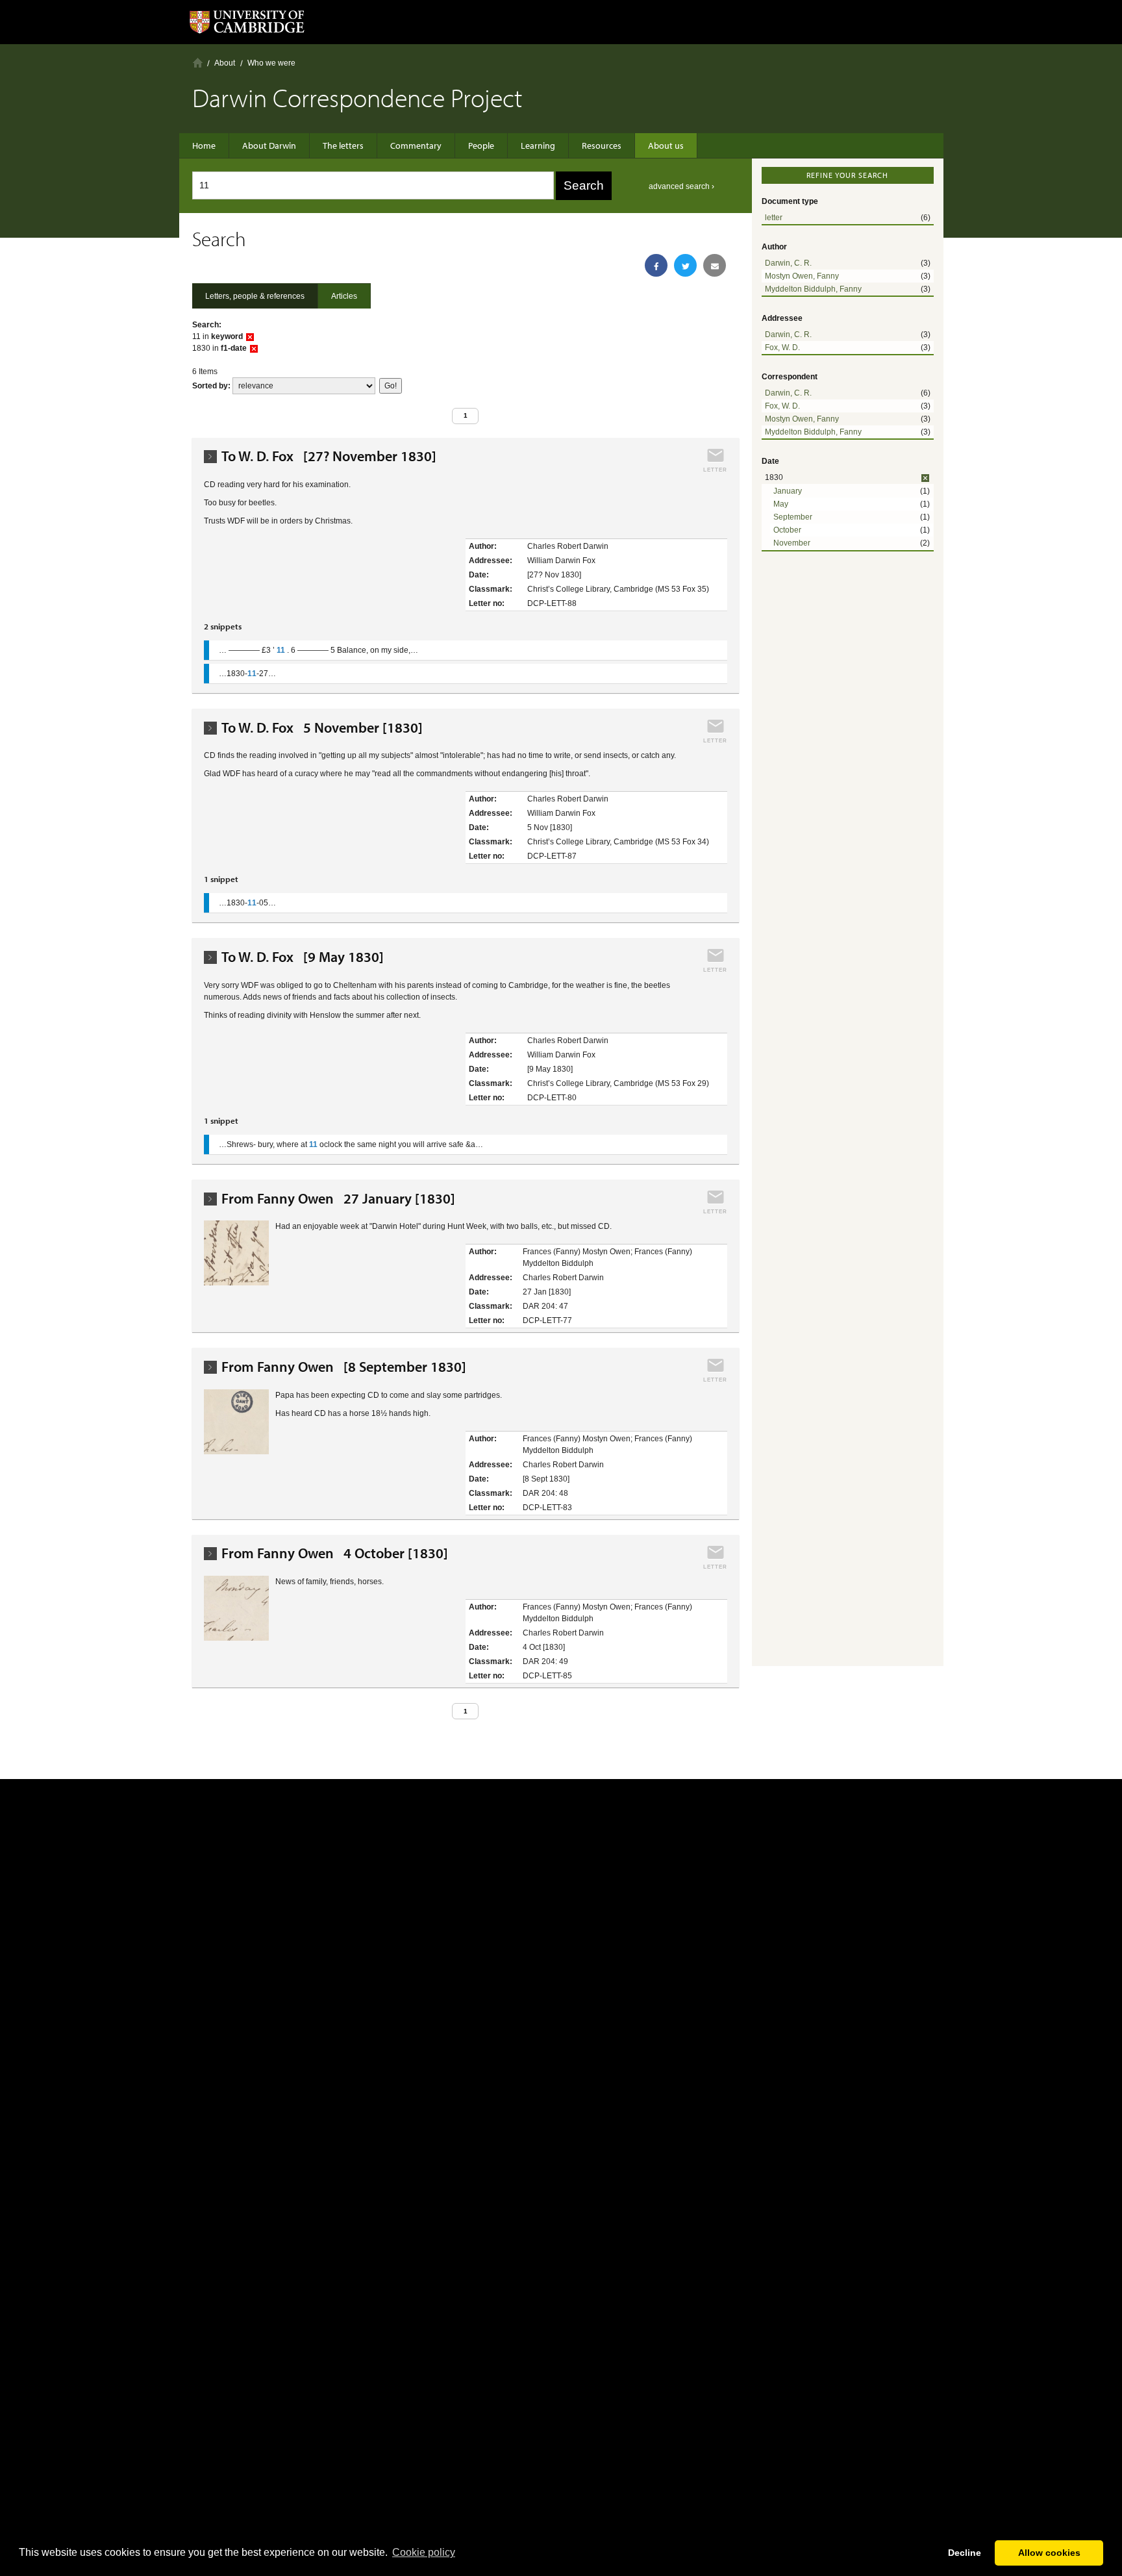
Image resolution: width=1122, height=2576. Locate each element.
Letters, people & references (255, 296)
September (793, 517)
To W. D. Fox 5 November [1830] (322, 728)
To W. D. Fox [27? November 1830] (329, 456)
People (481, 145)
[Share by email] (715, 265)
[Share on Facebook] (656, 265)
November (792, 543)
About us (666, 145)
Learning (538, 145)
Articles (344, 296)
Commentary (416, 145)
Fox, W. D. (782, 347)
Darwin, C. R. (788, 263)
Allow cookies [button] (1049, 2553)
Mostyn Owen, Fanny (802, 276)
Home (198, 63)
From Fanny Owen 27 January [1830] (338, 1199)
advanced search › (681, 186)
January (788, 491)
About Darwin (269, 145)
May (781, 504)
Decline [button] (965, 2553)
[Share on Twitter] (685, 265)
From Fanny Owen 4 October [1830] (335, 1553)
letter (774, 218)
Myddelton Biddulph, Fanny (813, 289)
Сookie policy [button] (424, 2552)
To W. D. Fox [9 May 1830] (303, 957)
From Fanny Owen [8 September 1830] (344, 1367)
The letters (343, 145)
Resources (602, 145)
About (225, 63)
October (787, 530)
